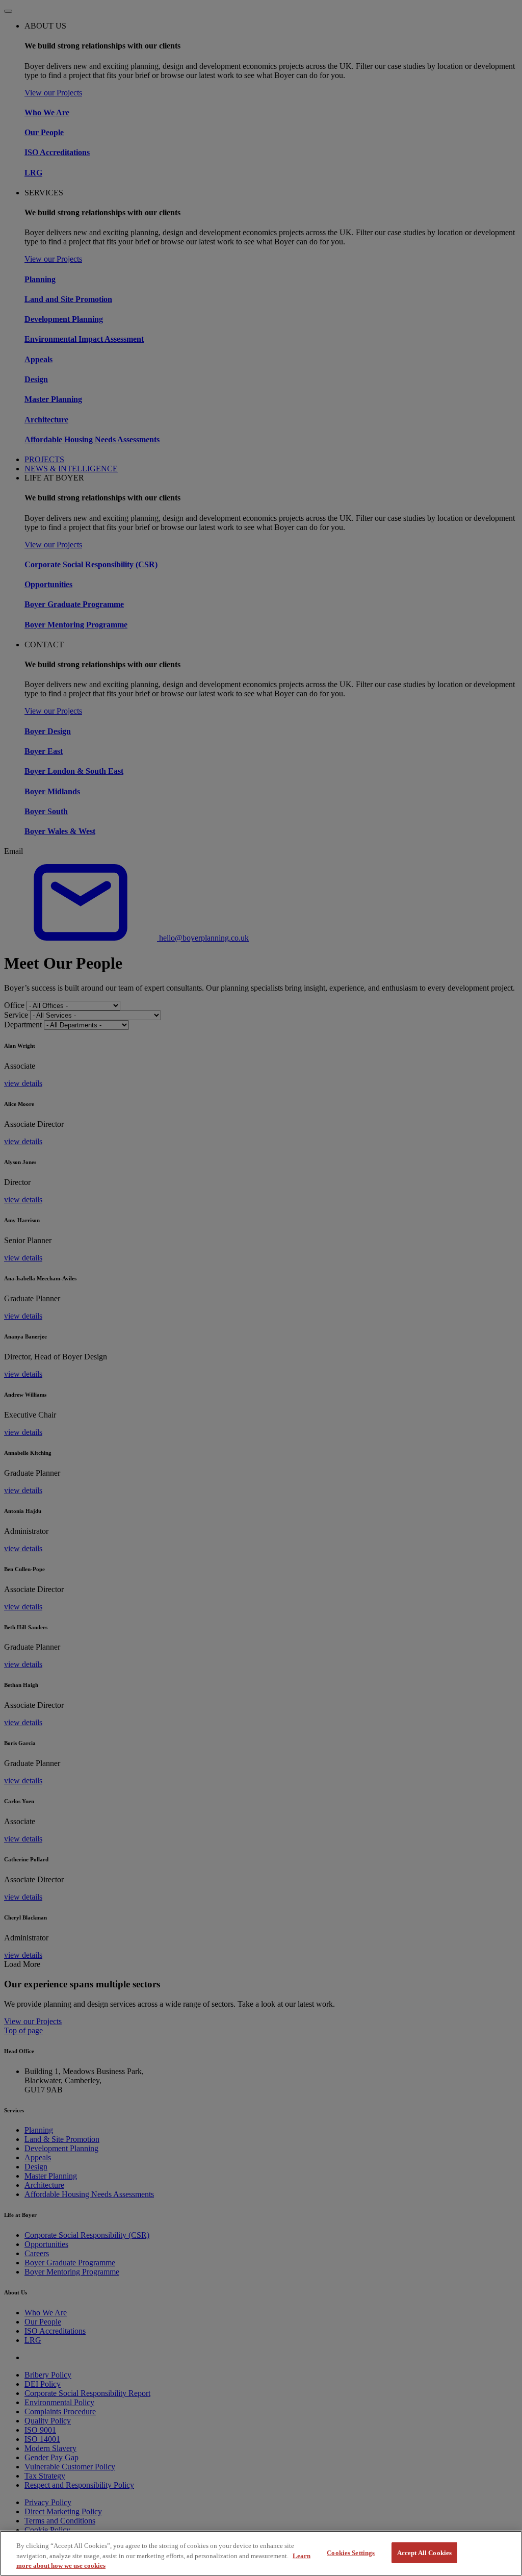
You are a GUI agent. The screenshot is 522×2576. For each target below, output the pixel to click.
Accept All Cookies (424, 2552)
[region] (261, 2553)
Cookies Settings (351, 2552)
